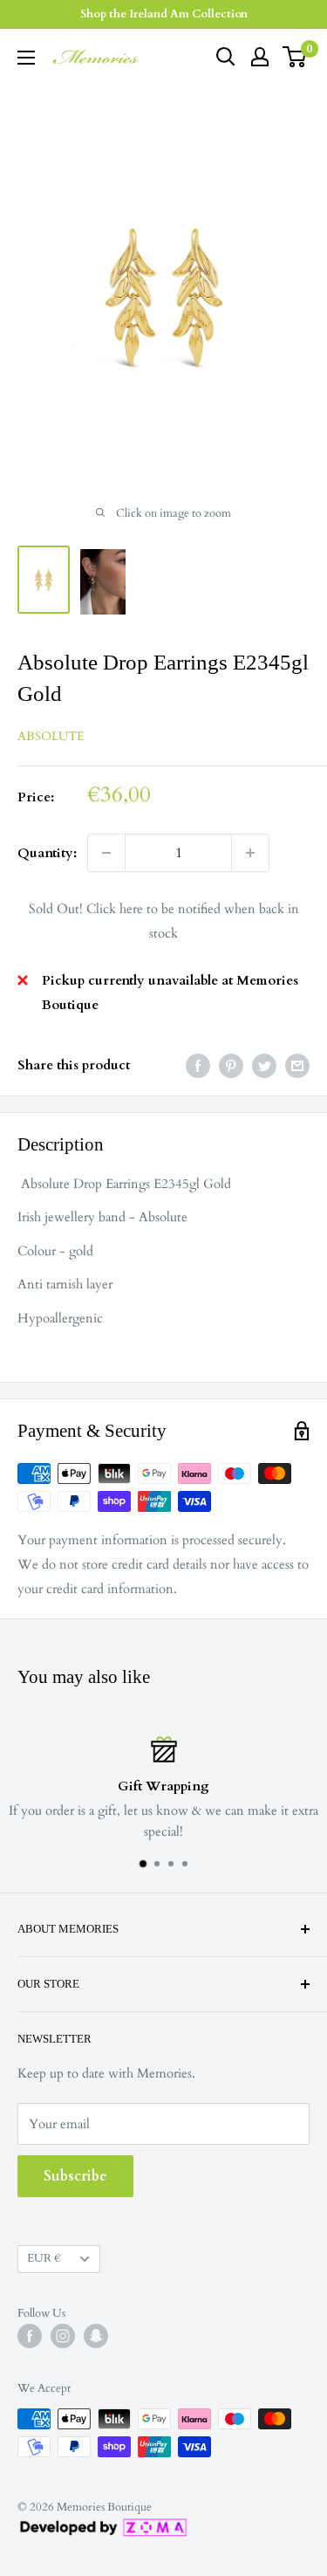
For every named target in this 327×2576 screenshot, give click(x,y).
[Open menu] (26, 58)
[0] (295, 57)
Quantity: (47, 853)
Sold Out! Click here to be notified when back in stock (164, 921)
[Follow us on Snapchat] (96, 2336)
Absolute (51, 736)
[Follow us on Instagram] (63, 2336)
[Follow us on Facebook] (30, 2336)
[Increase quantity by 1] (250, 853)
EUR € (44, 2258)
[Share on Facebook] (198, 1065)
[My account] (260, 57)
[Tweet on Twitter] (264, 1065)
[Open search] (226, 57)
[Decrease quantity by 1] (106, 853)
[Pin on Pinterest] (231, 1065)
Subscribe (75, 2176)
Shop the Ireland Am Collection (164, 14)
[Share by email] (297, 1065)
